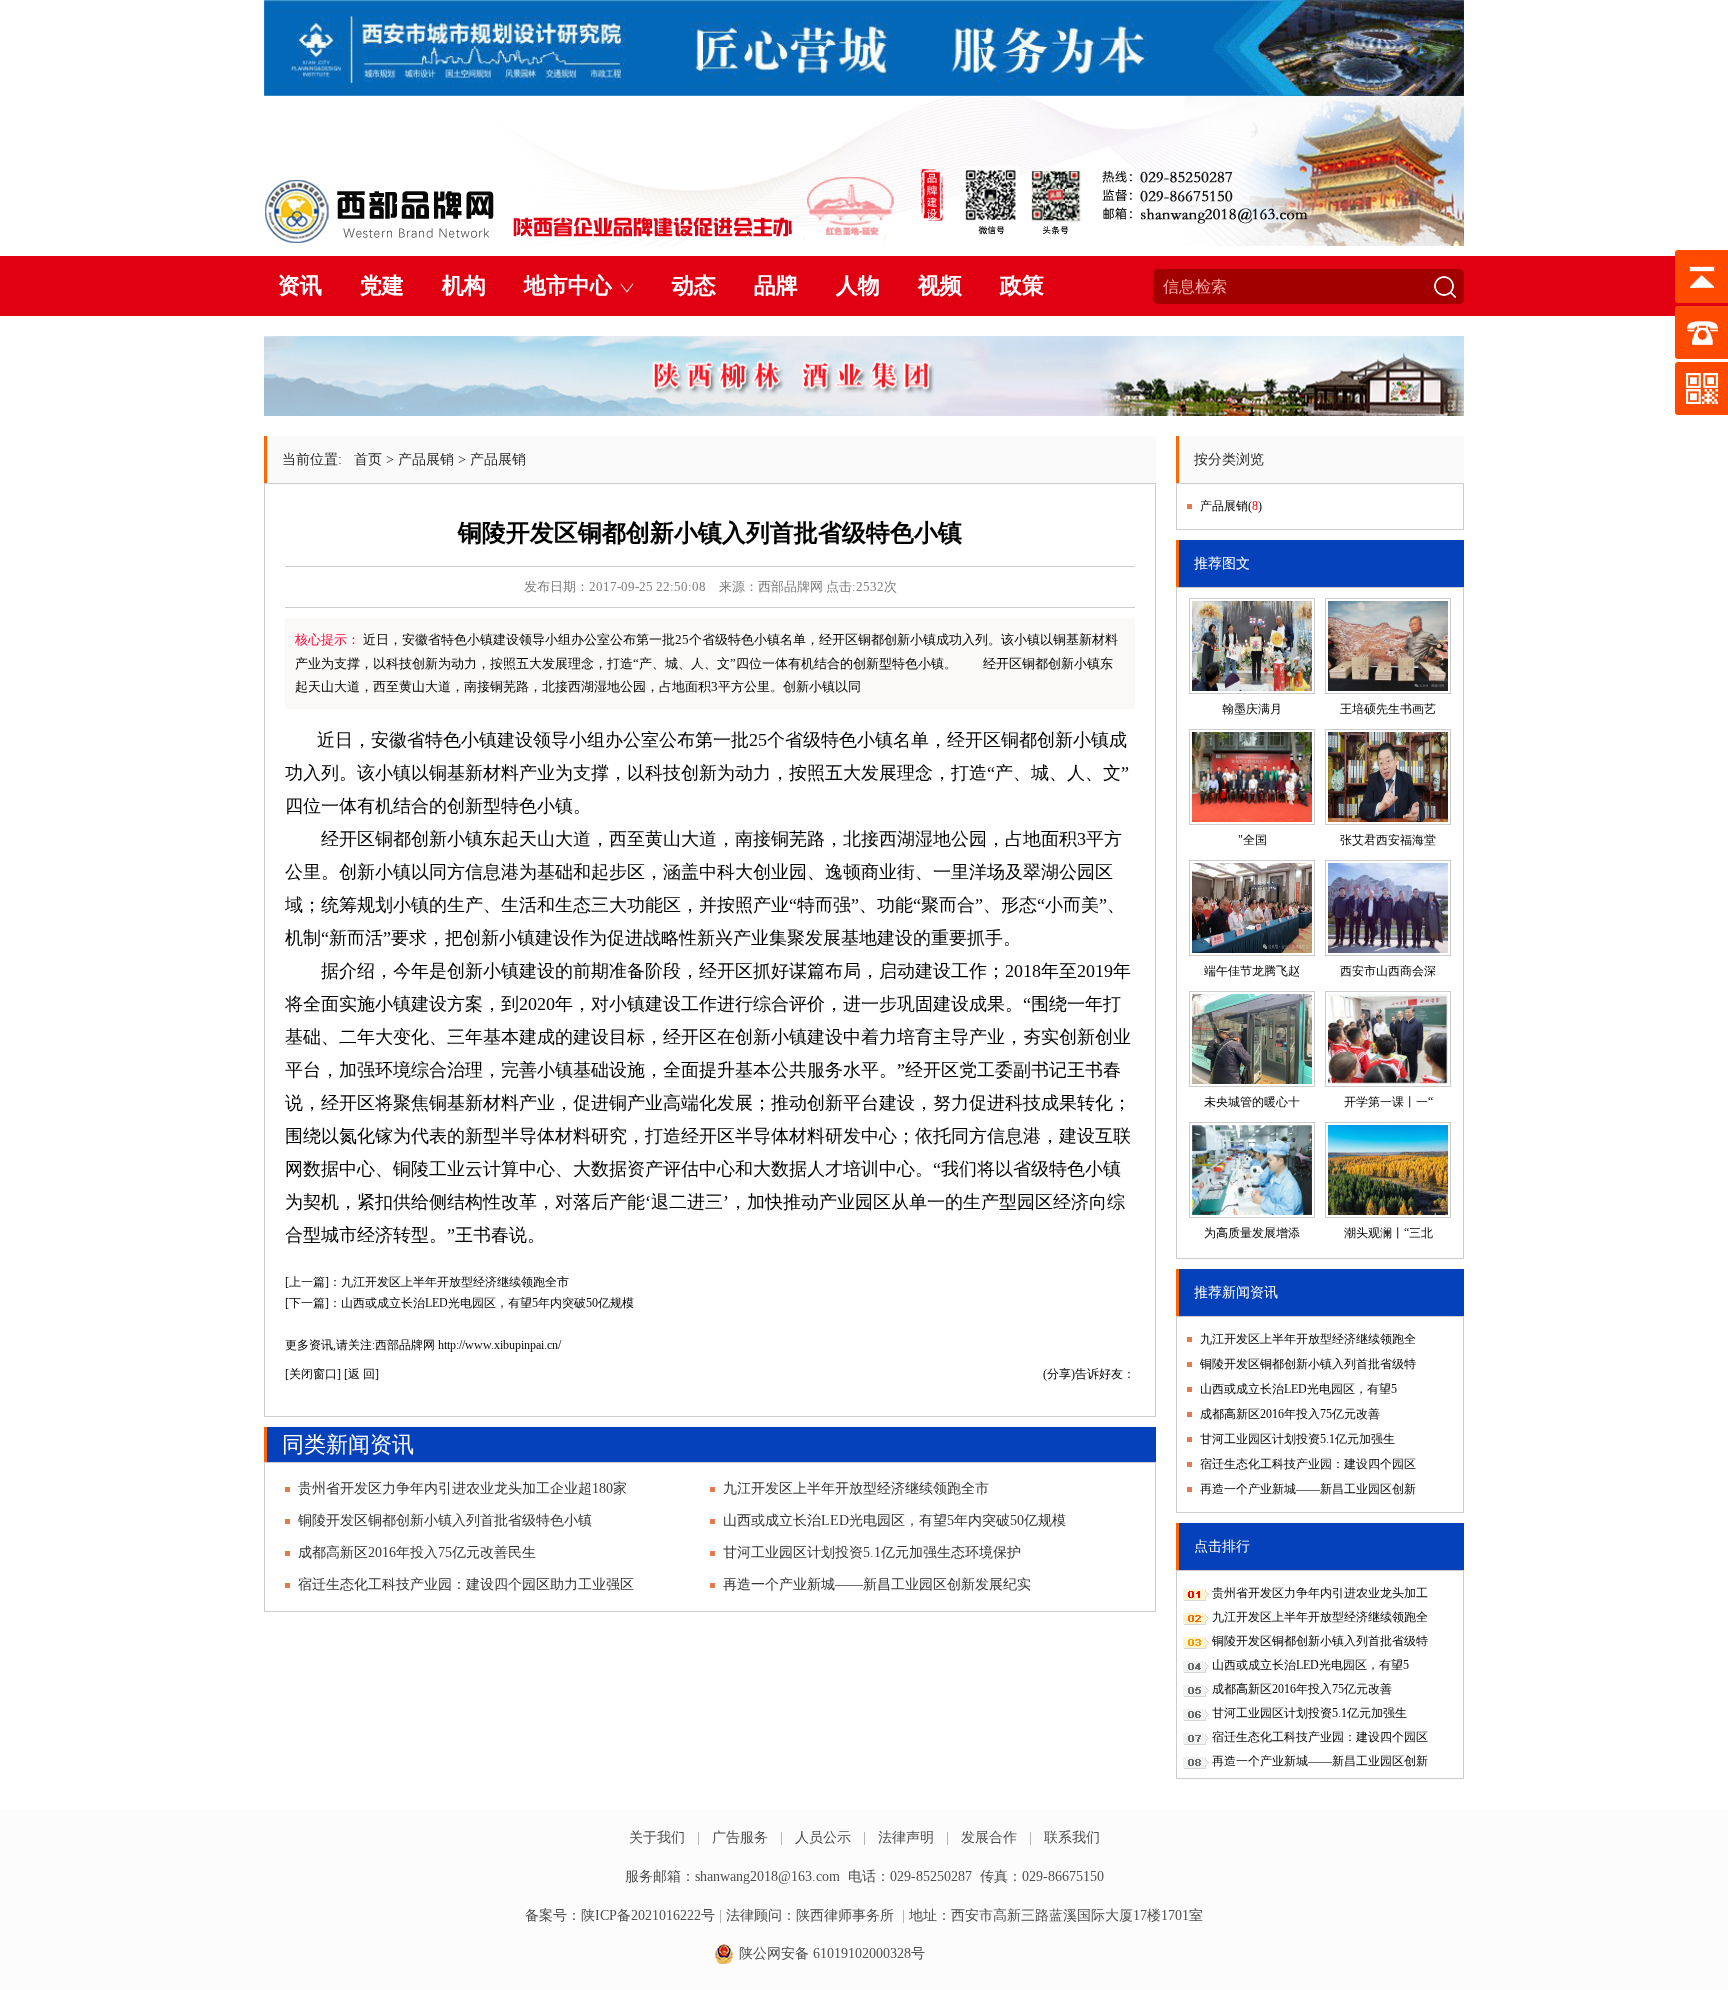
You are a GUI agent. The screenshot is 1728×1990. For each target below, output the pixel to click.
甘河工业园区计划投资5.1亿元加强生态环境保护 (872, 1552)
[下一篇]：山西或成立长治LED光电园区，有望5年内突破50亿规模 (459, 1303)
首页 (368, 459)
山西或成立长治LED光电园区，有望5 (1298, 1389)
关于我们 (657, 1837)
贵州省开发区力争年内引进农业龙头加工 (1320, 1593)
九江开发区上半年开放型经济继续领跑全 (1308, 1339)
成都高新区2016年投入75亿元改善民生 (417, 1552)
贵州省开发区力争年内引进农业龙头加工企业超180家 (462, 1488)
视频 (940, 285)
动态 (694, 285)
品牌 (776, 285)
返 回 (361, 1374)
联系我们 (1072, 1837)
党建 (382, 285)
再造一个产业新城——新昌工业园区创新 (1308, 1489)
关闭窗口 (313, 1374)
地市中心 (568, 285)
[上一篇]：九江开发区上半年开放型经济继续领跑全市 (427, 1282)
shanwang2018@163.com (767, 1876)
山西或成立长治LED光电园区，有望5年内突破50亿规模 (894, 1520)
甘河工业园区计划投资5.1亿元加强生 (1297, 1439)
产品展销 (426, 459)
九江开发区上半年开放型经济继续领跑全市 (856, 1488)
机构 (464, 285)
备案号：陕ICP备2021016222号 (620, 1915)
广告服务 (740, 1837)
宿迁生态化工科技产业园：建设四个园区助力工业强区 (466, 1584)
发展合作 (989, 1837)
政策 (1022, 285)
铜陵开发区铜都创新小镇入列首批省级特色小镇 (445, 1520)
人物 (858, 285)
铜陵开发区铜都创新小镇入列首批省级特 (1308, 1364)
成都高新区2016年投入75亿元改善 (1290, 1414)
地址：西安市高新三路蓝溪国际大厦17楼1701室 (1056, 1915)
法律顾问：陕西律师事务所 (810, 1915)
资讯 (300, 285)
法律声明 (906, 1837)
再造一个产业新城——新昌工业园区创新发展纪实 (877, 1584)
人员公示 (823, 1837)
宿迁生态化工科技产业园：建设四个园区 (1308, 1464)
